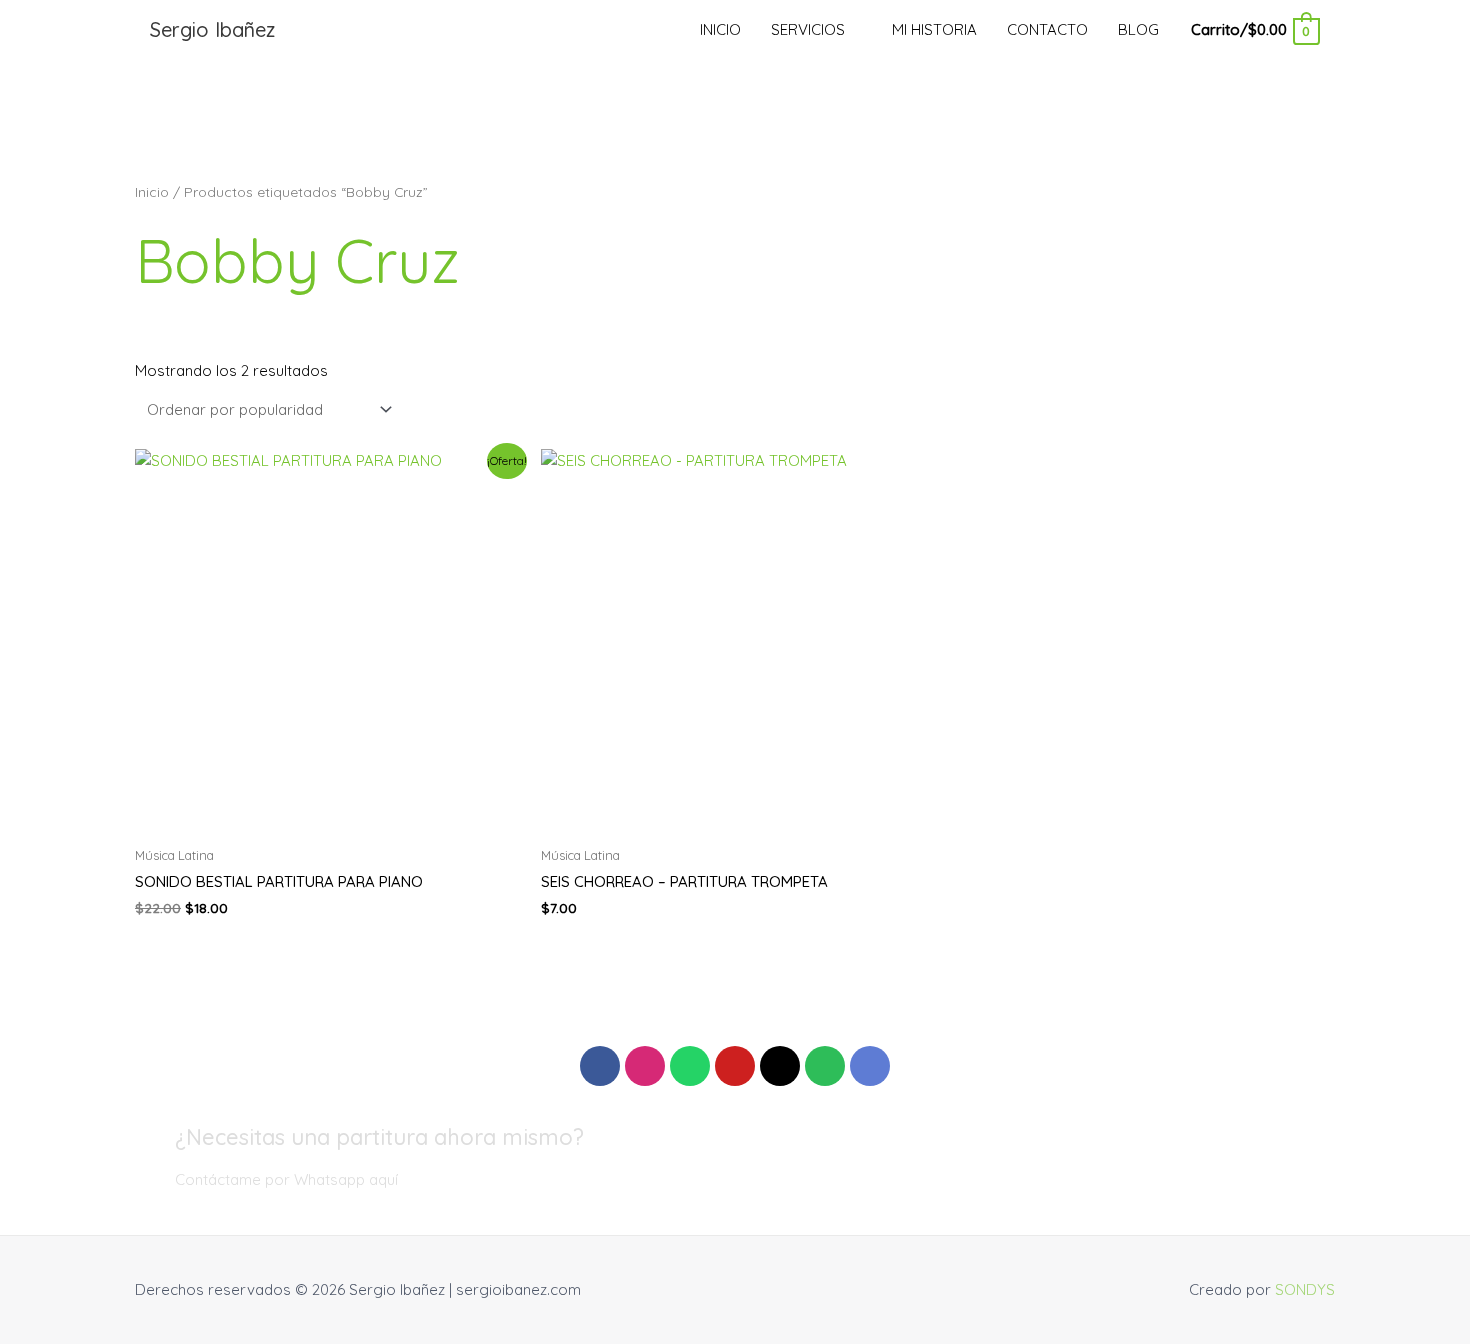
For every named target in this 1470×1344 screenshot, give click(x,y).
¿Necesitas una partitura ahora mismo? (379, 1137)
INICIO (720, 29)
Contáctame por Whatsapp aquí (286, 1179)
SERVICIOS (808, 29)
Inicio (152, 191)
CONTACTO (1047, 29)
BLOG (1138, 29)
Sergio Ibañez (212, 29)
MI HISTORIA (934, 29)
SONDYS (1305, 1289)
